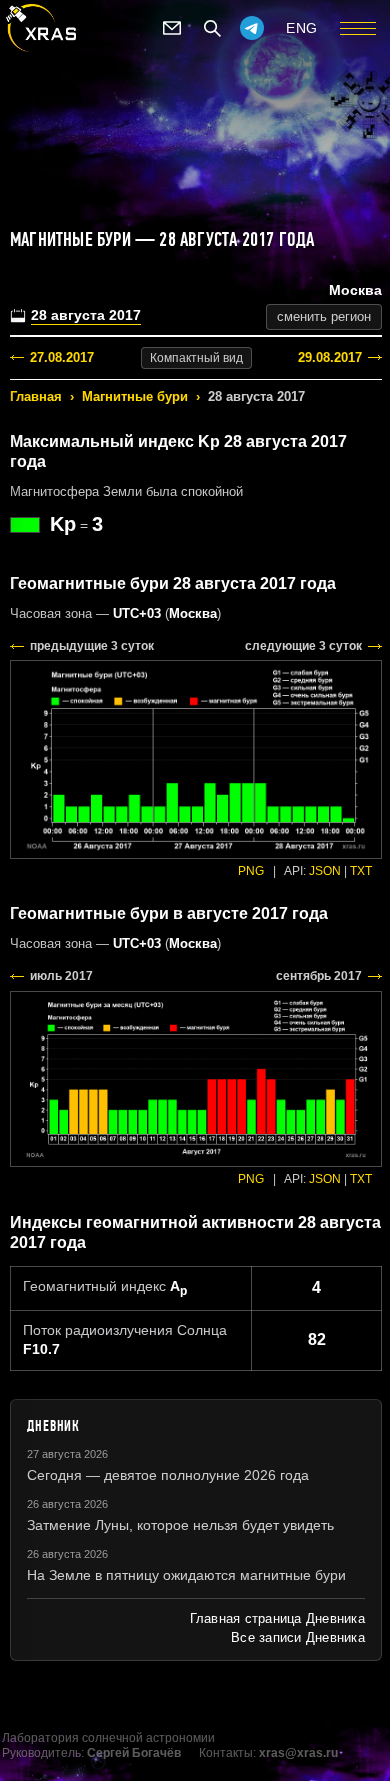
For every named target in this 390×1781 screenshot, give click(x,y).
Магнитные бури (135, 396)
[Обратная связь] (172, 28)
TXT (361, 871)
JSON (325, 871)
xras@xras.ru (298, 1753)
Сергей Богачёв (134, 1753)
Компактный (196, 358)
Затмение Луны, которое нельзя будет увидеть (180, 1525)
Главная (36, 396)
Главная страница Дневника (277, 1618)
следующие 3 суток (303, 646)
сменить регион (324, 316)
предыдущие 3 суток (92, 646)
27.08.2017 (62, 357)
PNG (251, 871)
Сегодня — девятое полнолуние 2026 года (168, 1475)
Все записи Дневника (298, 1637)
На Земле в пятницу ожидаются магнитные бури (186, 1575)
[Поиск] (212, 28)
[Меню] (358, 28)
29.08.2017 (330, 357)
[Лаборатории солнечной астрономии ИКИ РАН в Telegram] (252, 28)
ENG (302, 28)
